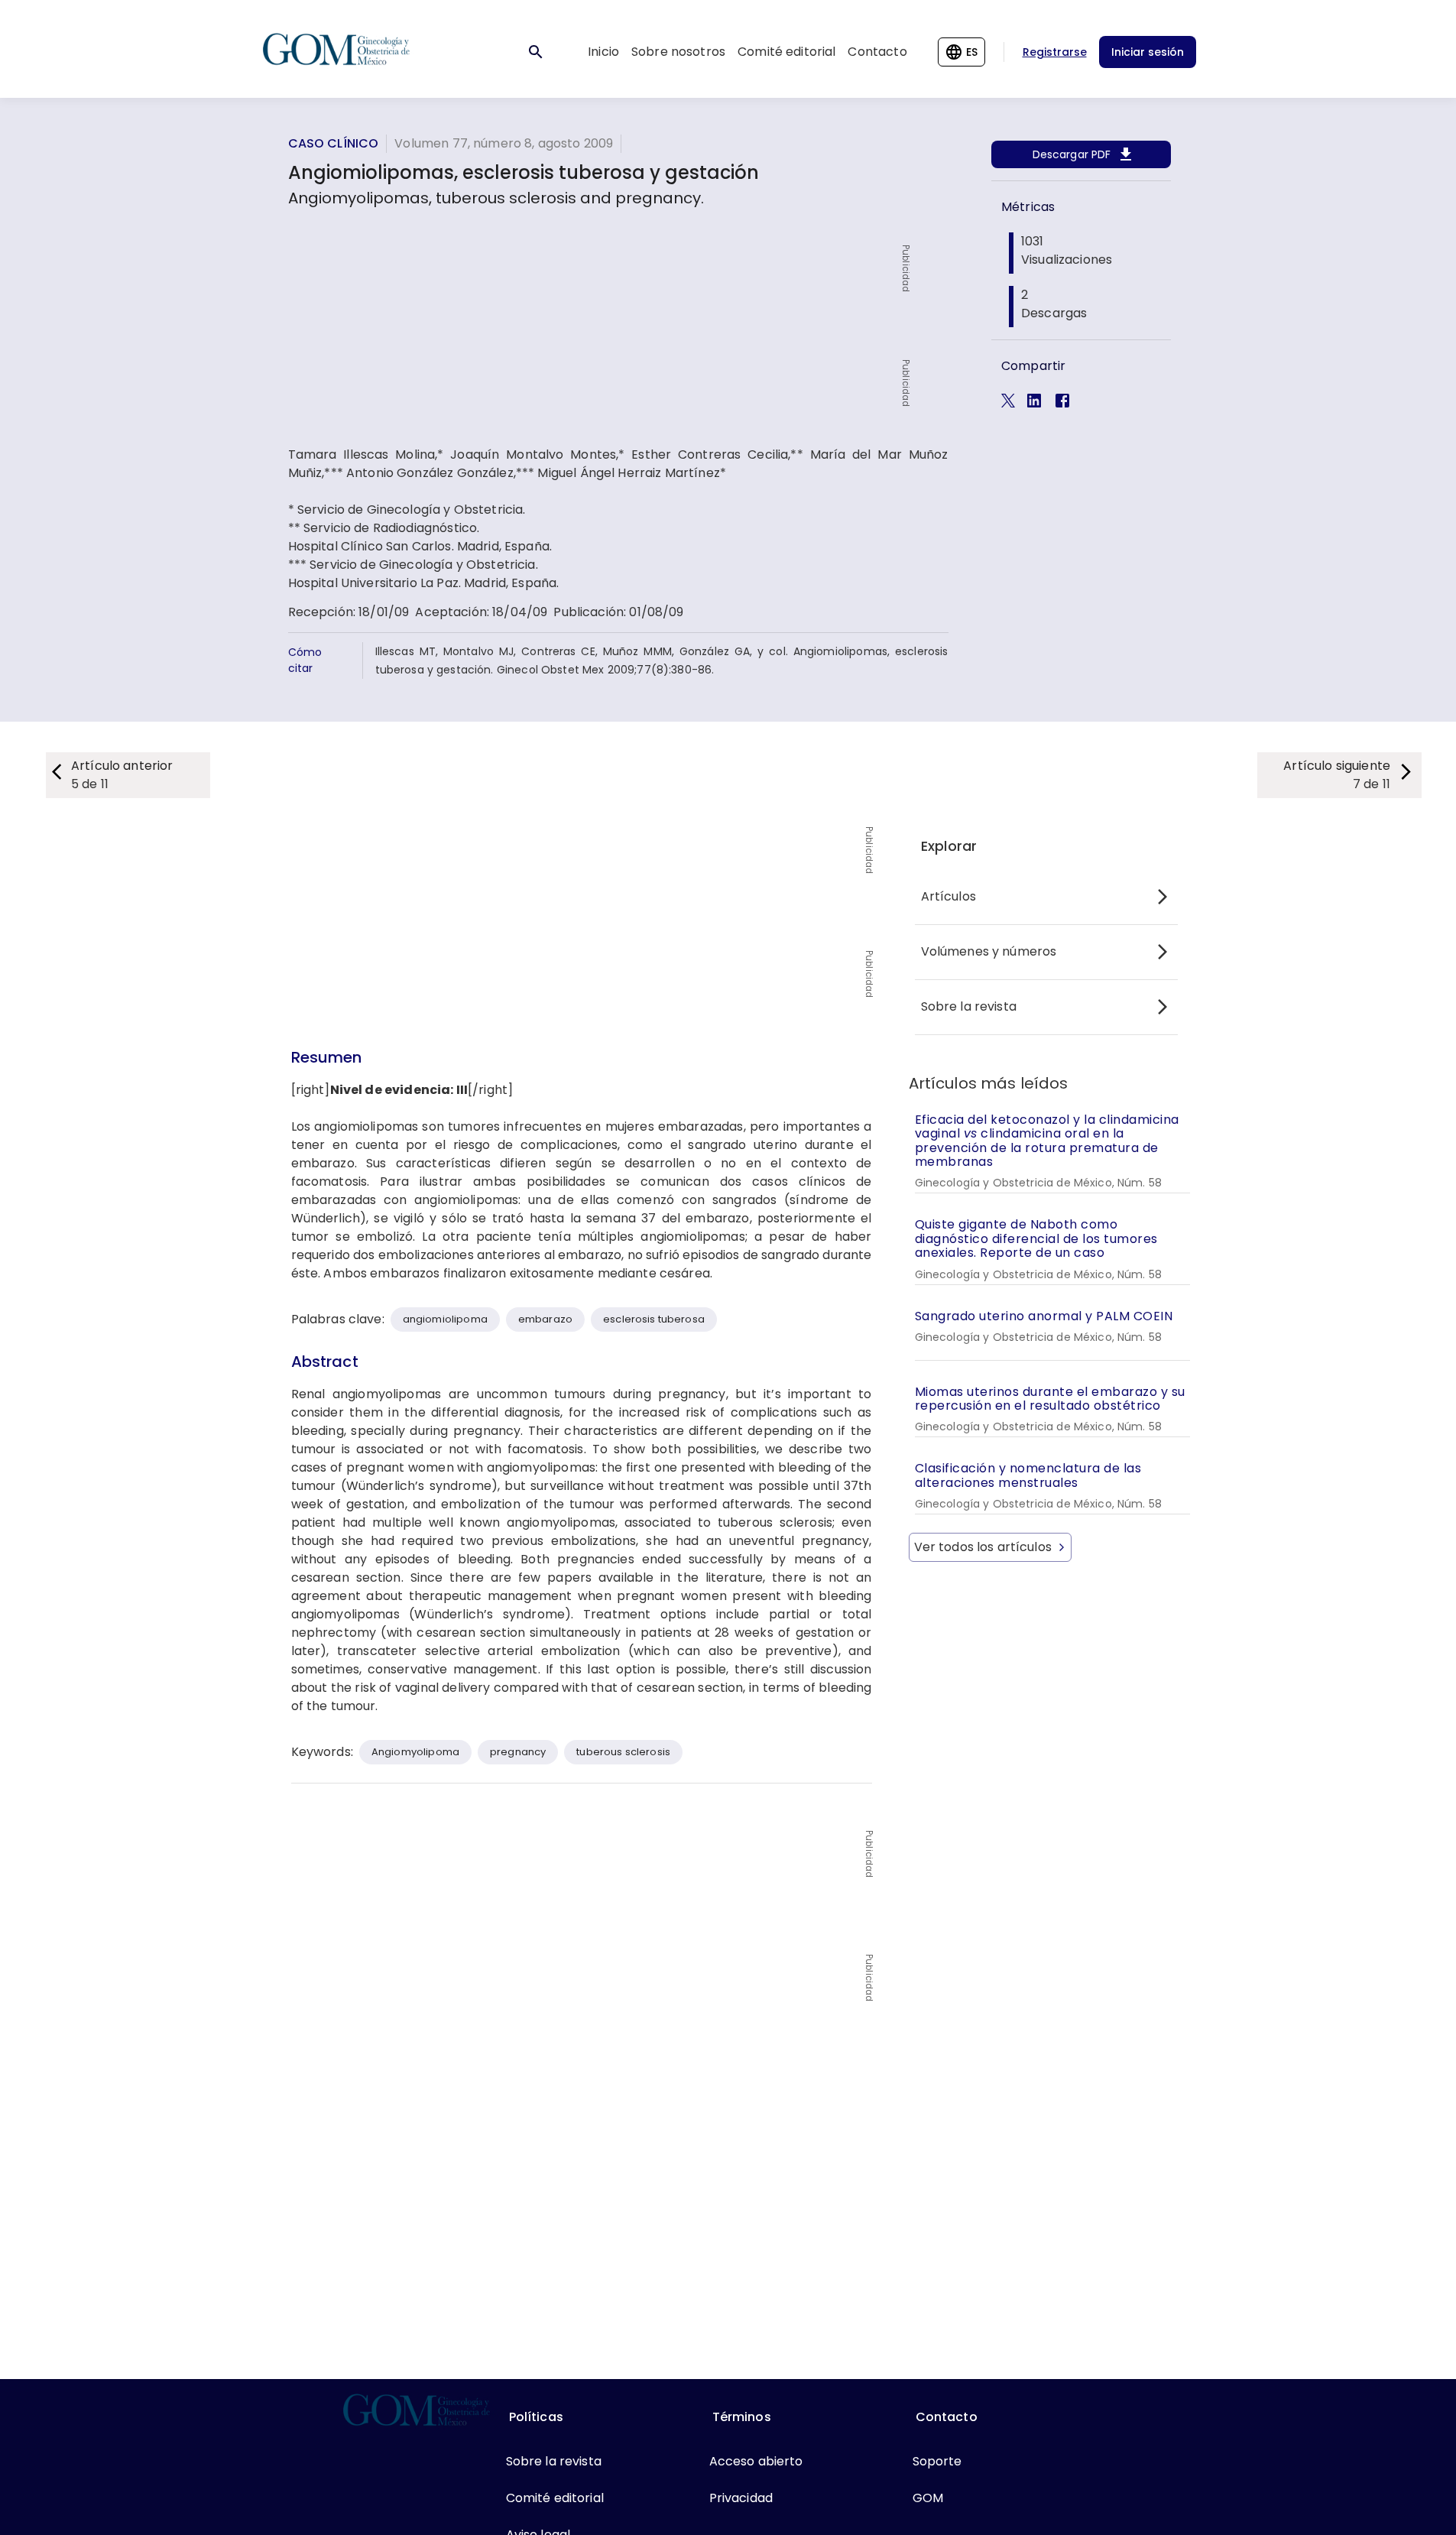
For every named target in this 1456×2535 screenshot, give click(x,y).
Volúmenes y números (989, 951)
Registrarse (1055, 52)
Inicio (603, 52)
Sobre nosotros (678, 52)
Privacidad (741, 2498)
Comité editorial (786, 52)
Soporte (937, 2461)
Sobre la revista (969, 1006)
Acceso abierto (756, 2461)
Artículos (949, 896)
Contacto (877, 52)
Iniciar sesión (1148, 52)
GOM (928, 2498)
